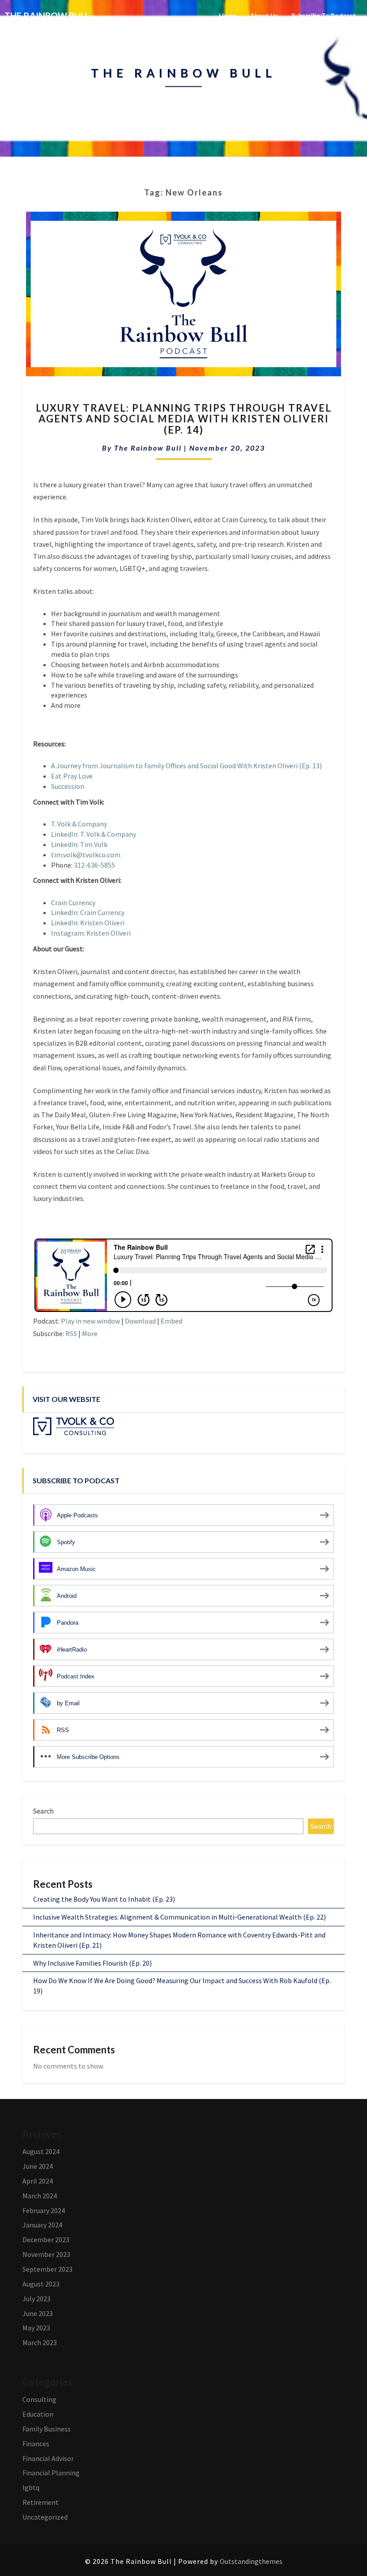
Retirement (41, 2502)
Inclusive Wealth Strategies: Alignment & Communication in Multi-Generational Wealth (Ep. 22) (179, 1917)
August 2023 (41, 2284)
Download (140, 1321)
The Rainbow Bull (148, 448)
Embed (171, 1321)
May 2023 (36, 2328)
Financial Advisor (48, 2458)
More (90, 1333)
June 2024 (38, 2166)
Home (228, 15)
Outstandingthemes (251, 2561)
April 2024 (38, 2181)
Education (38, 2414)
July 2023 (36, 2299)
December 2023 (46, 2240)
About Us (264, 15)
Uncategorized (45, 2517)
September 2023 (47, 2269)
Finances (36, 2444)
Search (43, 1811)
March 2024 (40, 2196)
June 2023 (38, 2313)
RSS (71, 1333)
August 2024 (41, 2151)
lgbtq (31, 2487)
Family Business (47, 2429)
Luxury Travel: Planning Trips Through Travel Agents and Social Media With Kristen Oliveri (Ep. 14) (184, 419)
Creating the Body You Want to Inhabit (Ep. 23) (104, 1899)
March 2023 (40, 2342)
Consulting (39, 2399)
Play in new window (90, 1321)
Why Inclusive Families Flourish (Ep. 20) (92, 1963)
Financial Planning (51, 2473)
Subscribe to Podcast (324, 15)
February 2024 (44, 2210)
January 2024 (42, 2225)
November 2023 (46, 2254)
